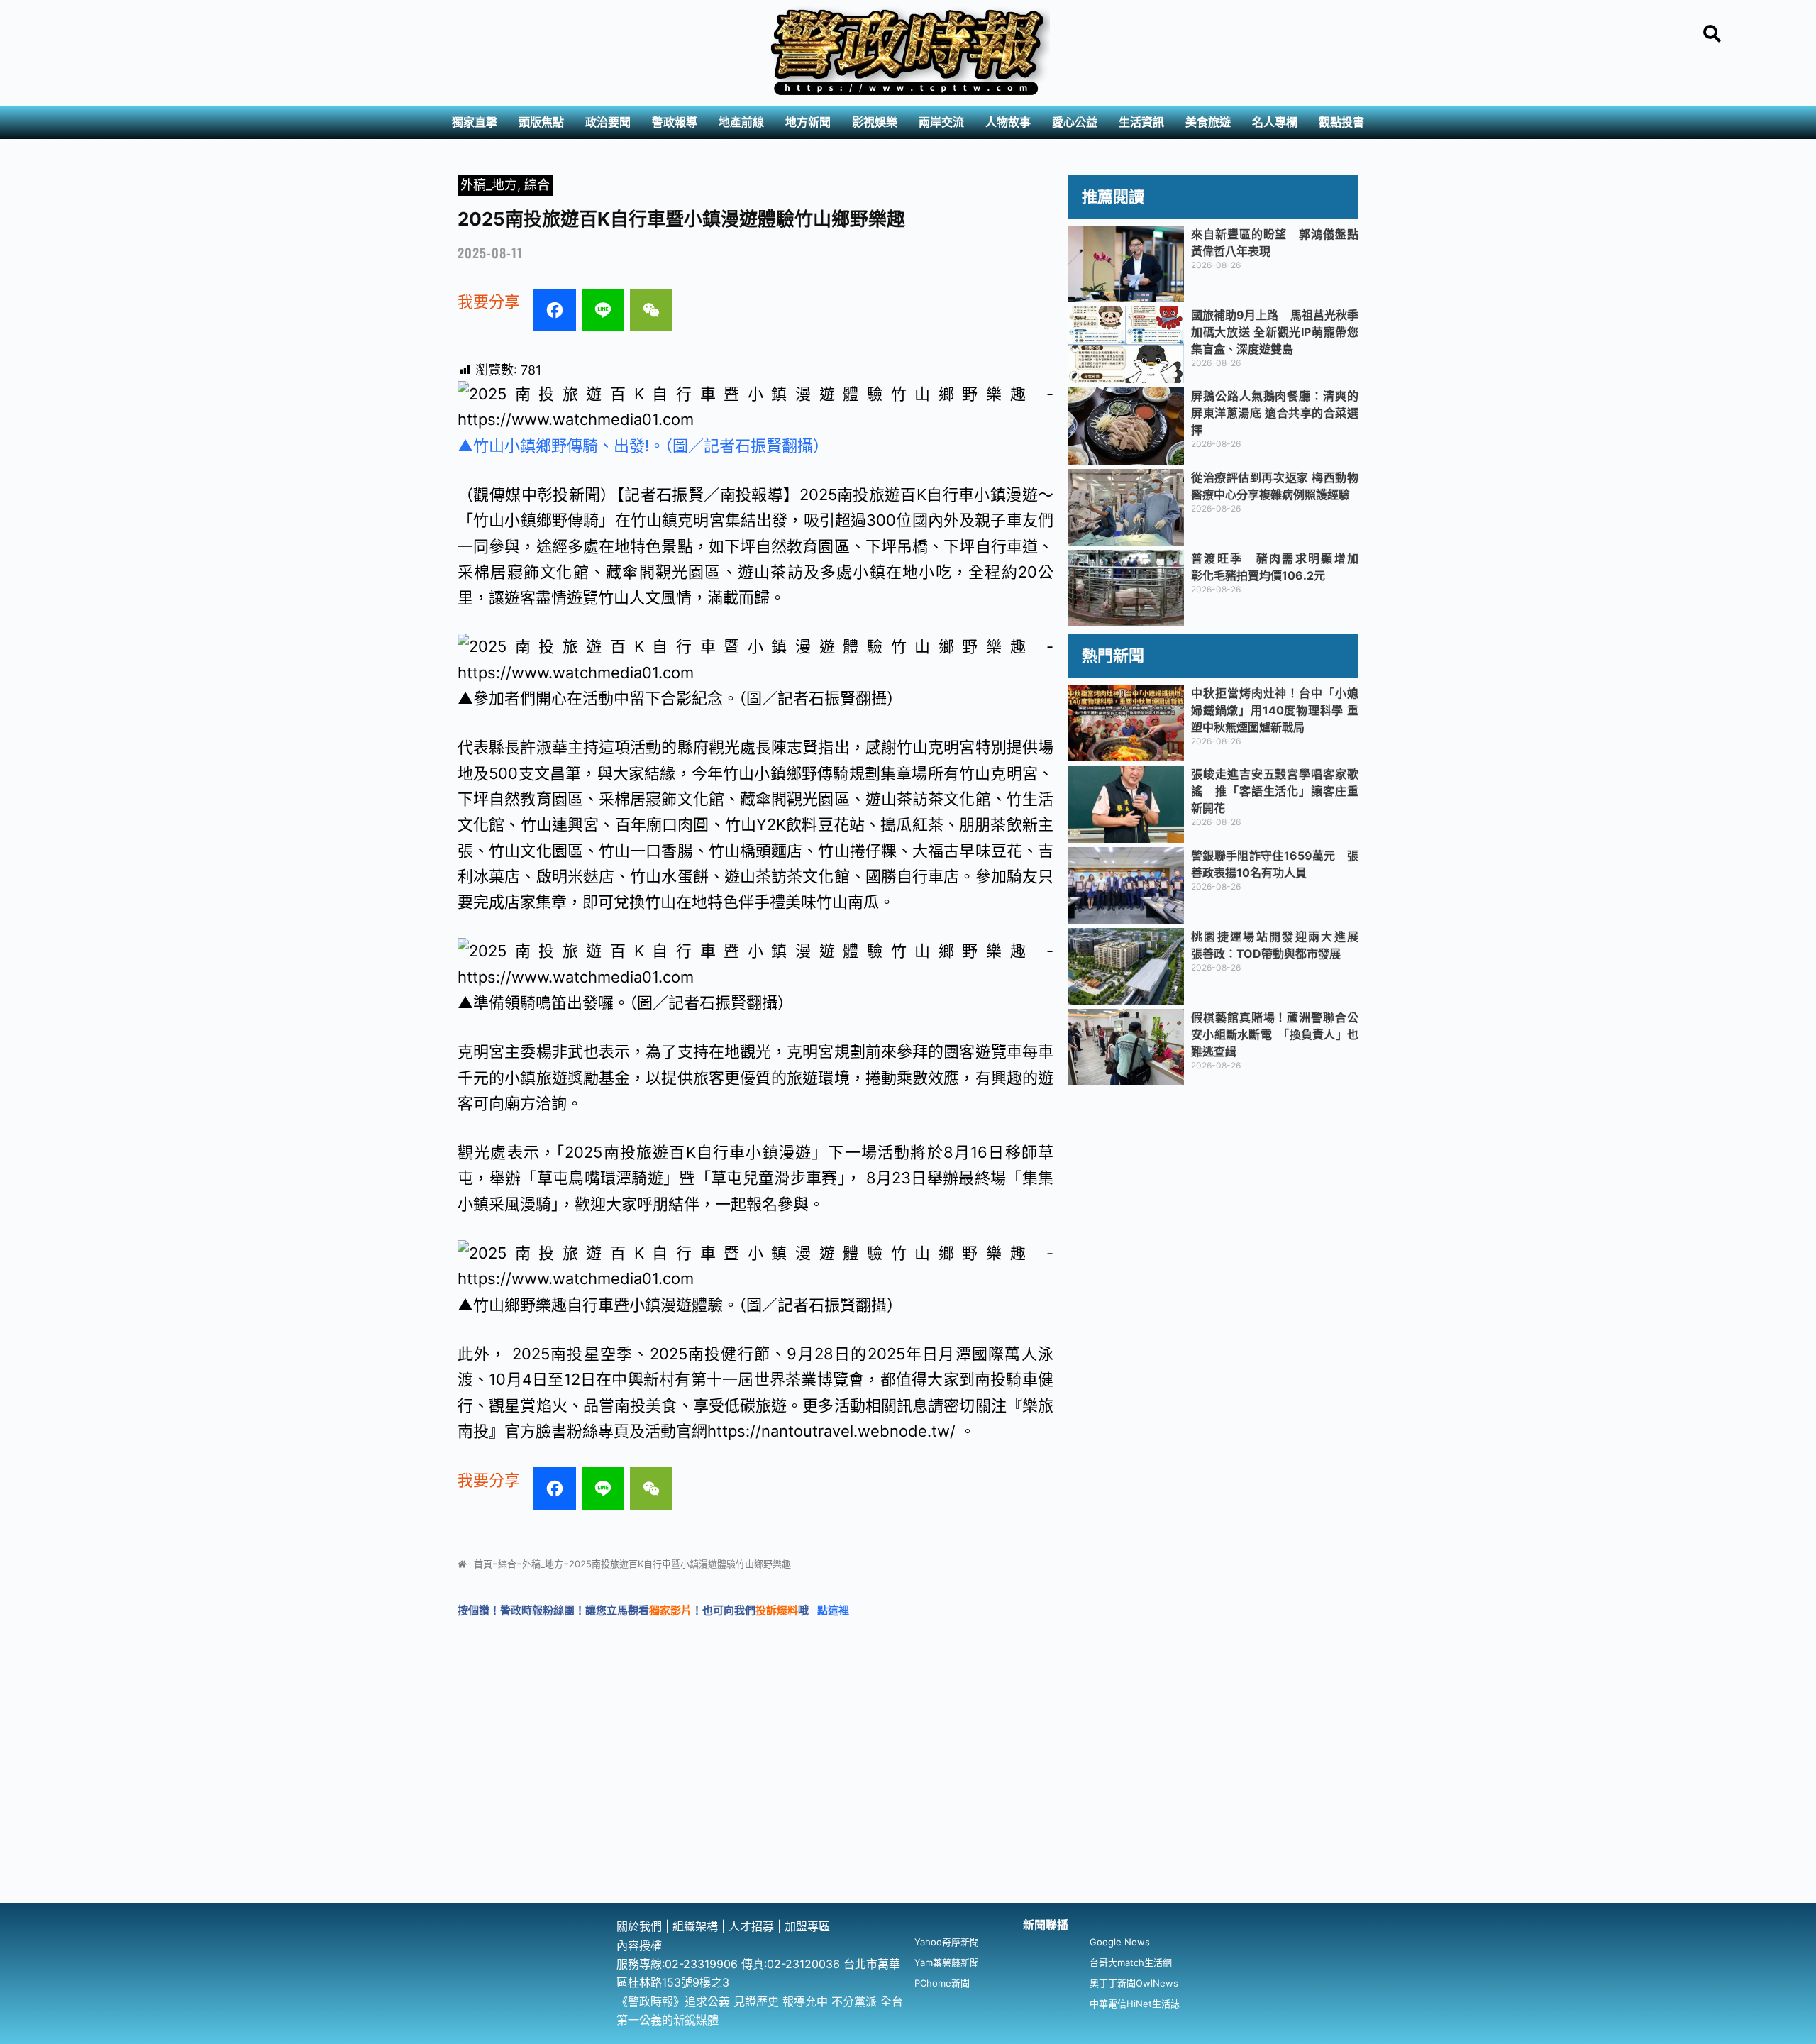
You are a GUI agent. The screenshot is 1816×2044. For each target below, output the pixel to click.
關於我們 (641, 1926)
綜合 (537, 185)
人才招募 (753, 1926)
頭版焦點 (541, 122)
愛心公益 (1075, 122)
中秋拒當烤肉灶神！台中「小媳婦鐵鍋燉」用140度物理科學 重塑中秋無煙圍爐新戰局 (1275, 710)
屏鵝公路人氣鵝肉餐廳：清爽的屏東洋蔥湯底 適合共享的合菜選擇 (1275, 413)
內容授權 (639, 1945)
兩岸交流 (941, 122)
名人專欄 (1275, 122)
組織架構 (695, 1926)
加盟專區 (807, 1926)
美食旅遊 (1208, 122)
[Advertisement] (908, 1796)
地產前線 (741, 122)
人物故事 (1008, 122)
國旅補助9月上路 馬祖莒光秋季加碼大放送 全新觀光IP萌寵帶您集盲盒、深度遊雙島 (1275, 332)
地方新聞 (808, 122)
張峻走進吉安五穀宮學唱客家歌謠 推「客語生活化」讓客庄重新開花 (1275, 791)
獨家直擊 (475, 122)
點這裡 (833, 1610)
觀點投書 (1341, 122)
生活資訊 (1141, 122)
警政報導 (675, 122)
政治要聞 (608, 122)
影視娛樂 (875, 122)
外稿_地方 (489, 185)
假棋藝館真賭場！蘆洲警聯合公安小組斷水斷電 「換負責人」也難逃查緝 (1275, 1034)
